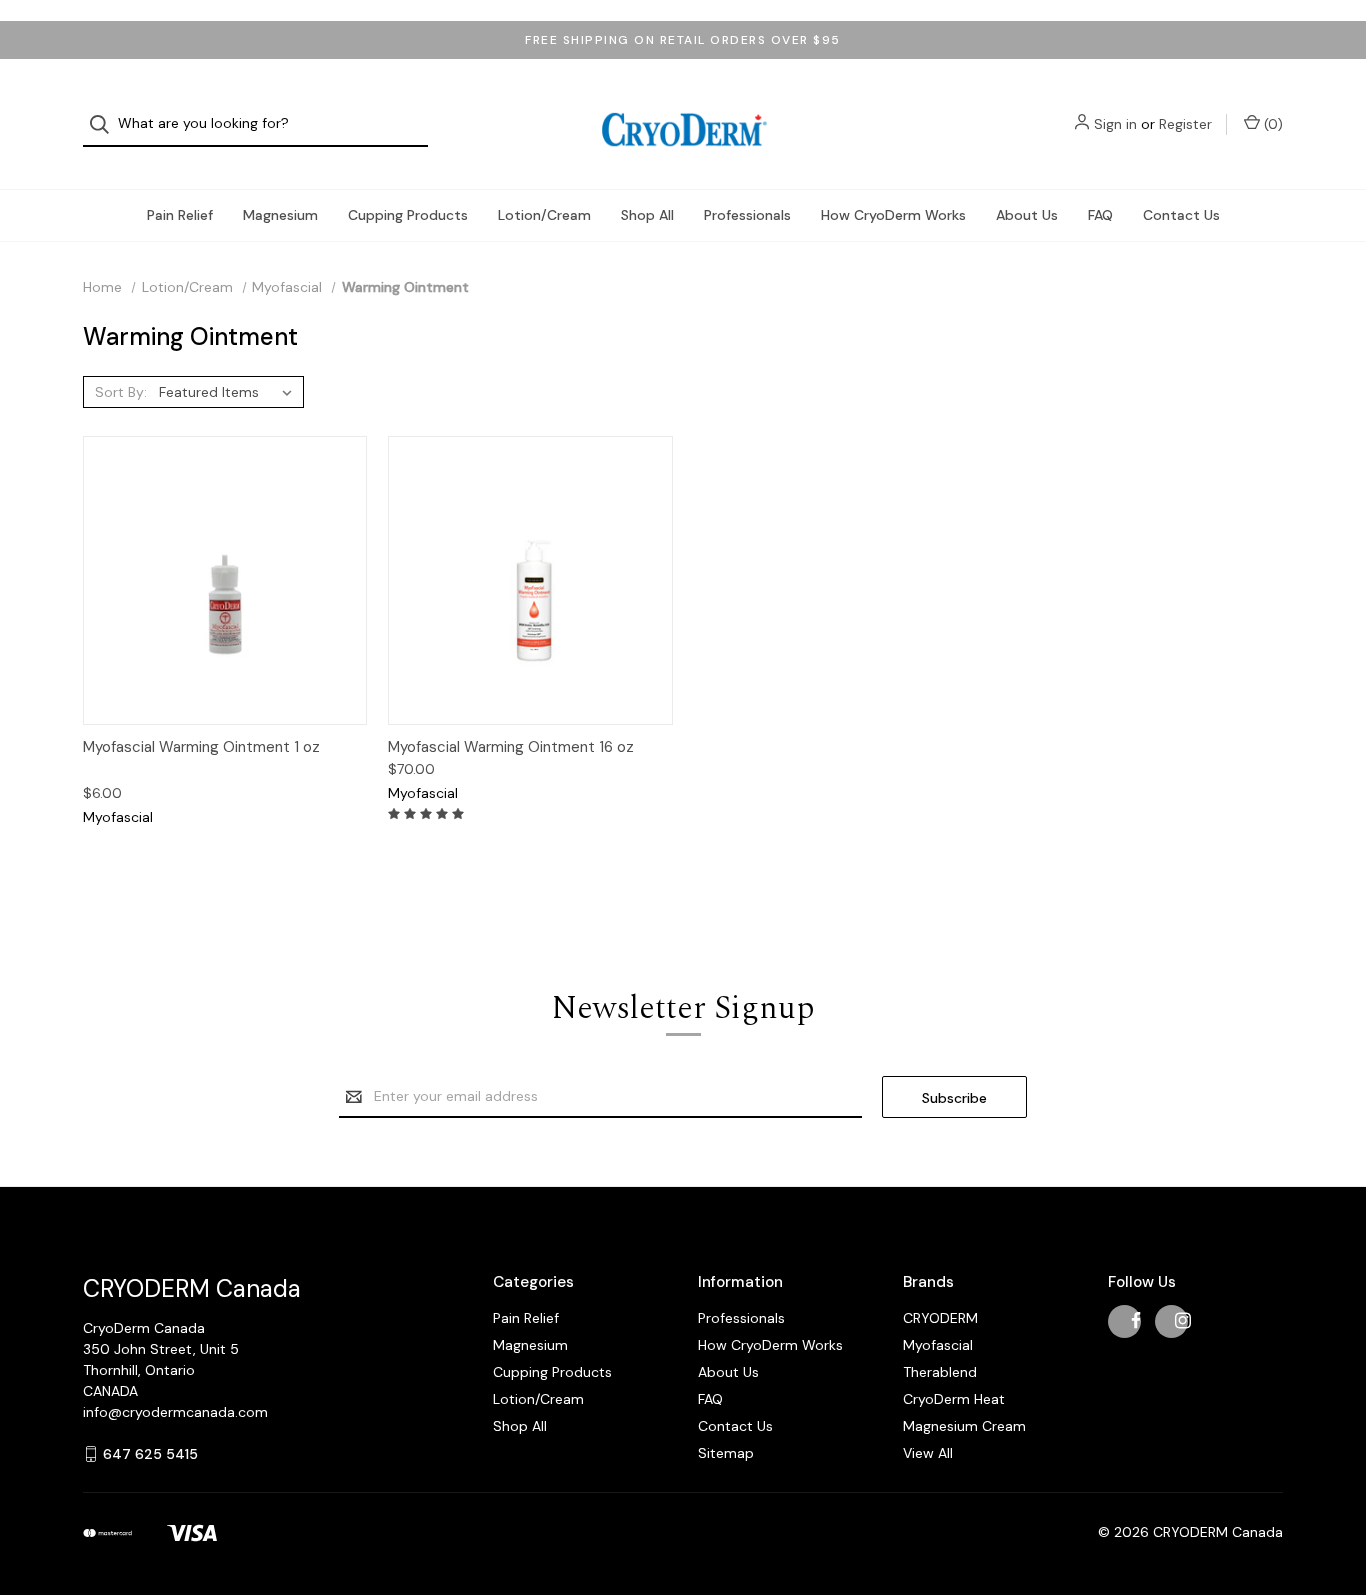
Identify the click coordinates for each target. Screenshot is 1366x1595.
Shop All (647, 215)
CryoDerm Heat (954, 1399)
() (1271, 124)
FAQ (1100, 215)
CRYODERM (940, 1318)
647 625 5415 (150, 1454)
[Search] (105, 124)
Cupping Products (408, 215)
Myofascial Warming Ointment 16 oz (511, 747)
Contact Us (1181, 215)
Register (1185, 124)
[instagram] (1183, 1320)
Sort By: (121, 392)
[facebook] (1136, 1320)
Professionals (747, 215)
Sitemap (726, 1453)
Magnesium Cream (964, 1426)
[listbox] (229, 392)
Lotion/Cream (544, 215)
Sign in (1115, 124)
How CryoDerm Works (893, 215)
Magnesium (280, 215)
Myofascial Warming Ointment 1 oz (201, 747)
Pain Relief (180, 215)
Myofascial (938, 1345)
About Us (1027, 215)
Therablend (940, 1372)
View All (928, 1453)
